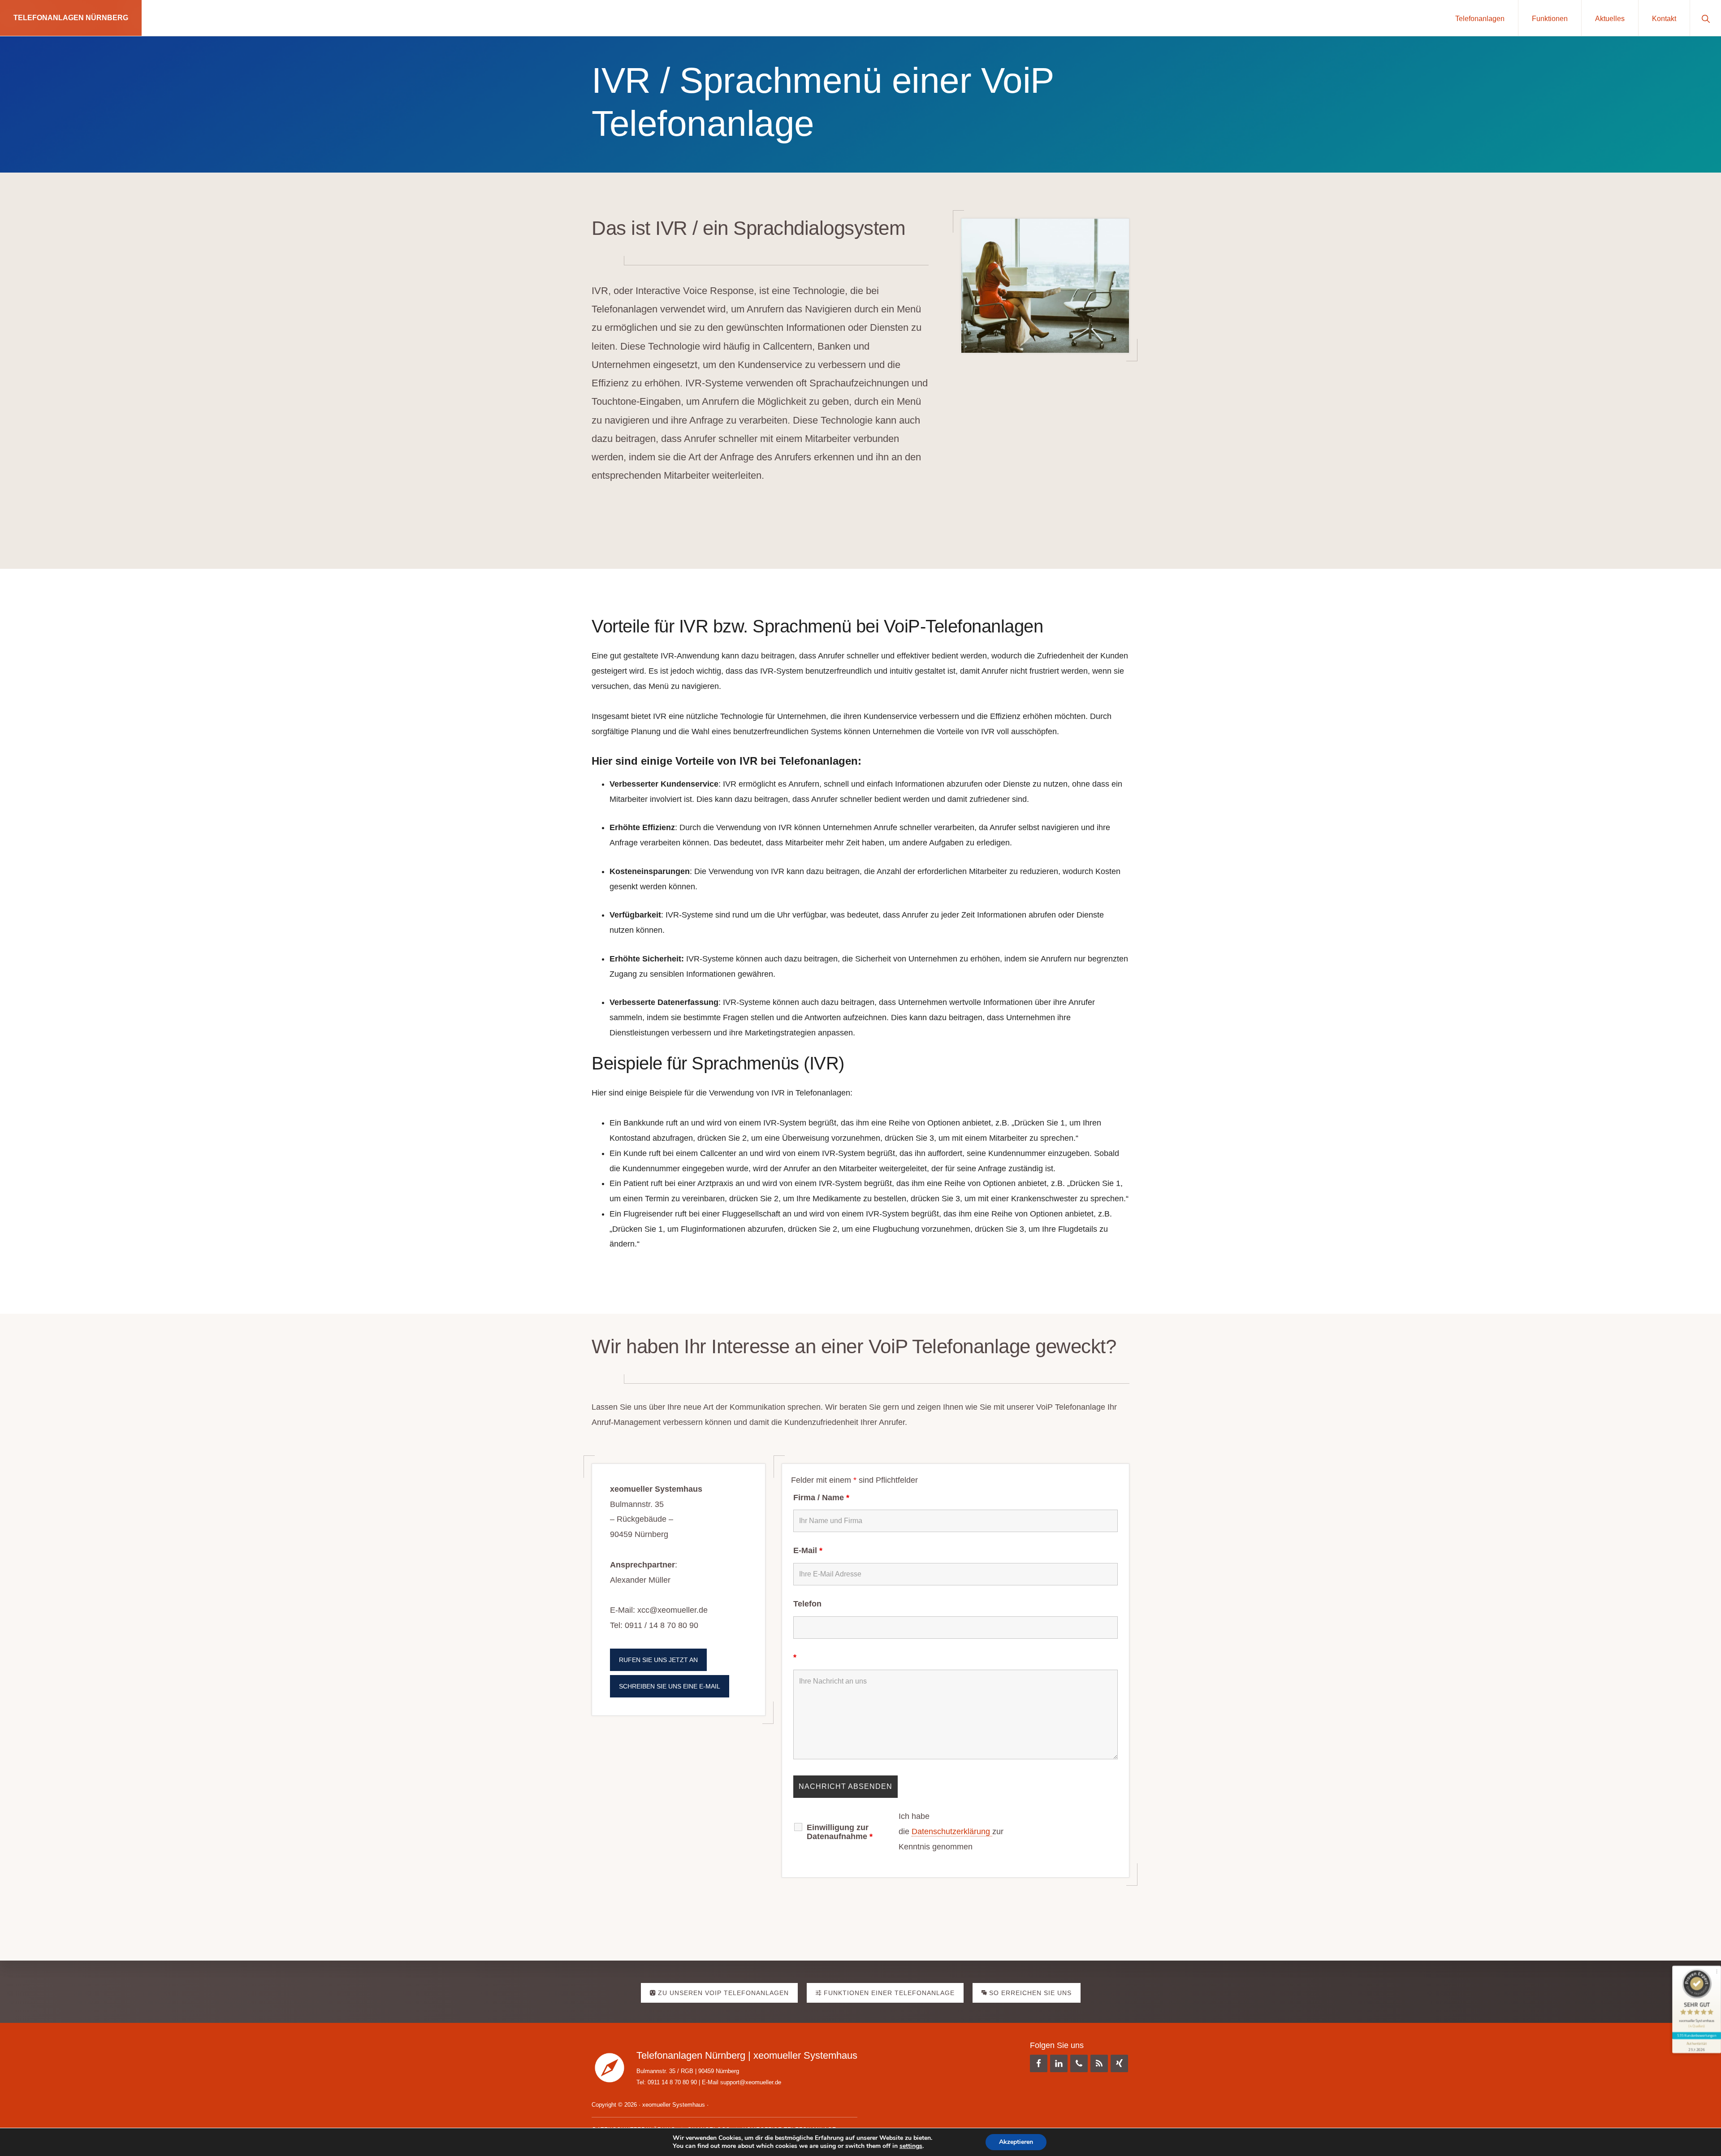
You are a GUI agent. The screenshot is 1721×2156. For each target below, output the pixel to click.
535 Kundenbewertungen (1696, 2035)
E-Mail (808, 1550)
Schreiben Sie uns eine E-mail (670, 1686)
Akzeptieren (1016, 2142)
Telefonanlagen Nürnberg (71, 18)
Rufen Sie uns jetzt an (658, 1660)
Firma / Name (821, 1498)
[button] (1706, 18)
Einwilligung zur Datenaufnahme (840, 1832)
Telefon (807, 1604)
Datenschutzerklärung (952, 1831)
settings (911, 2146)
